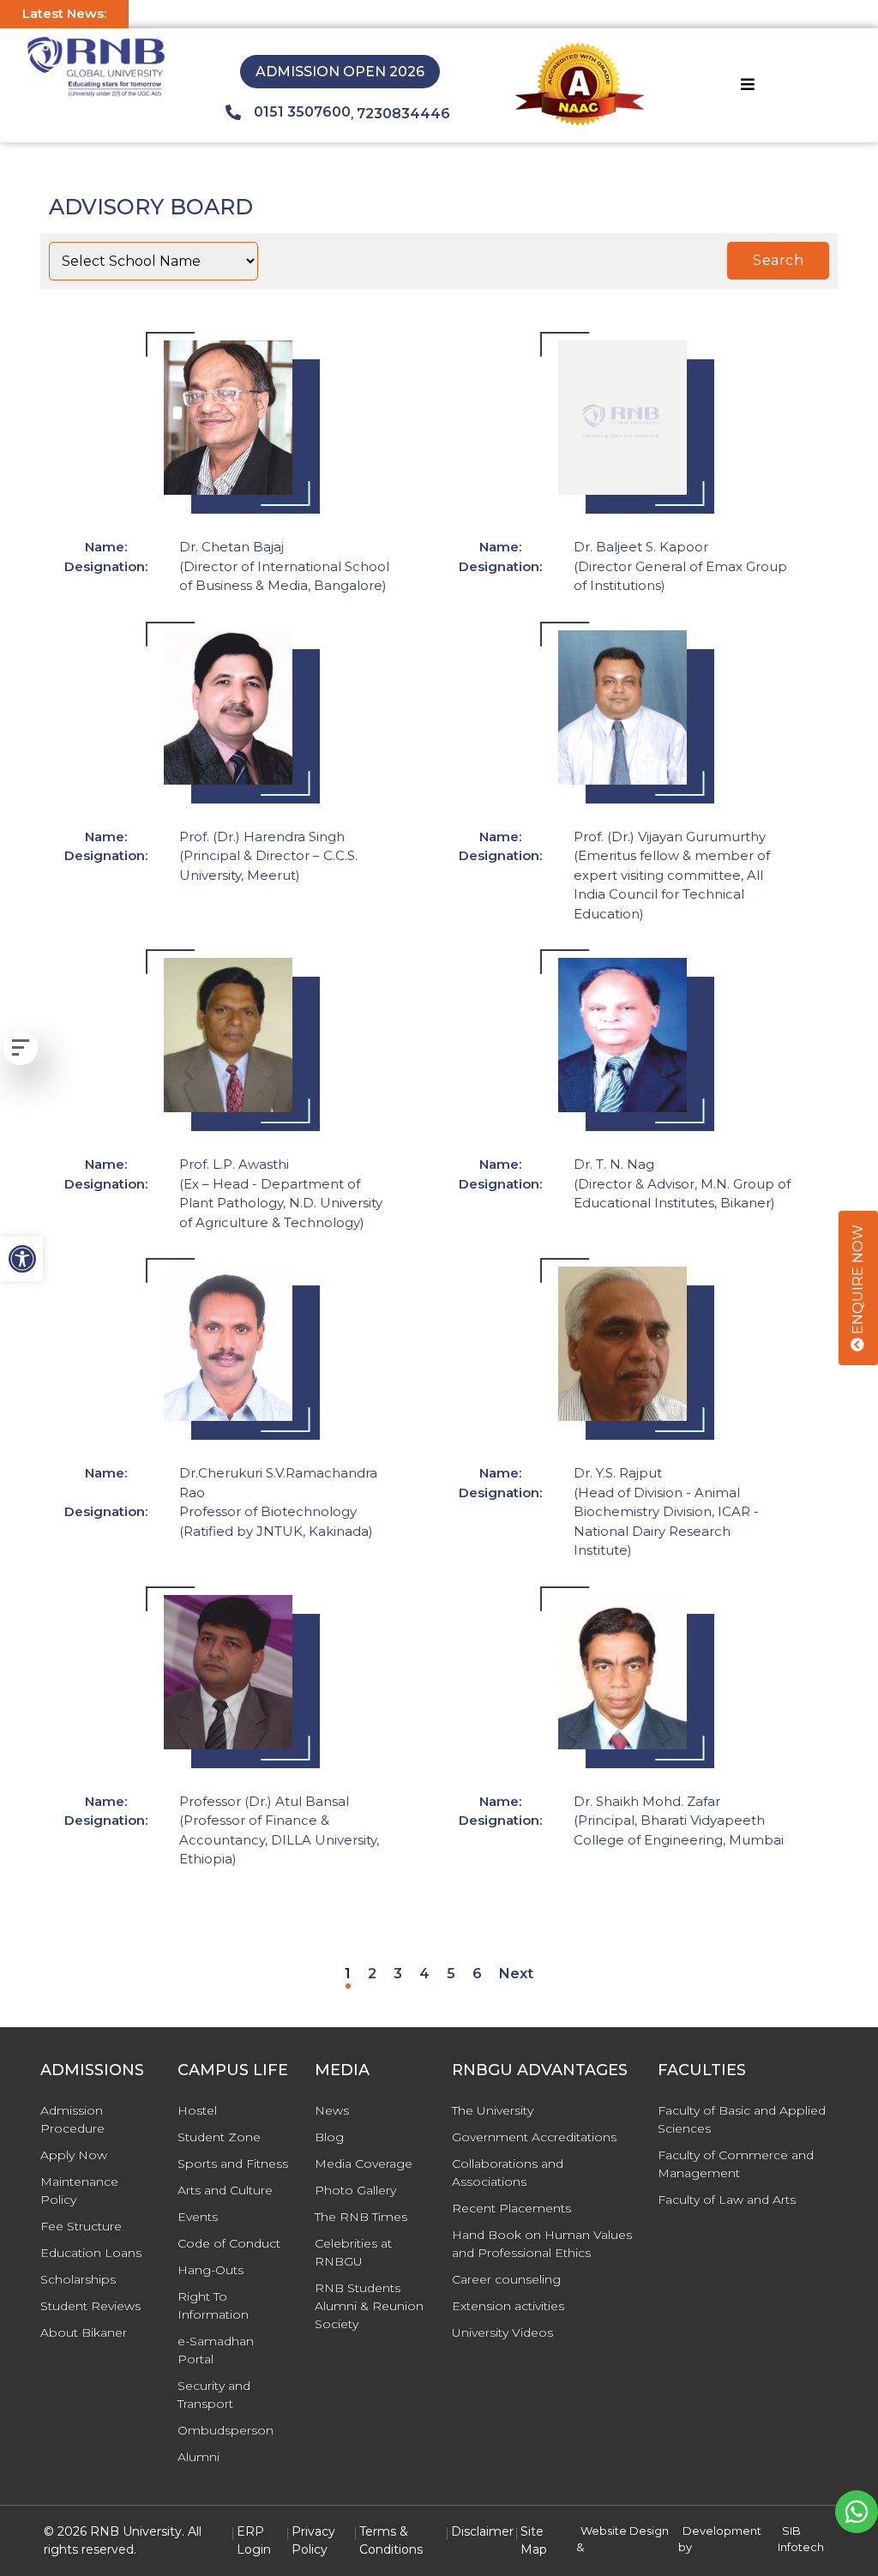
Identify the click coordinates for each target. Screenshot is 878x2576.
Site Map (534, 2540)
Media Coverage (364, 2164)
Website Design (625, 2531)
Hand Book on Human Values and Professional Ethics (542, 2244)
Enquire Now (858, 1281)
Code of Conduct (229, 2243)
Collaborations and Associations (508, 2173)
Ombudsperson (226, 2430)
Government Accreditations (534, 2137)
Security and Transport (214, 2395)
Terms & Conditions (391, 2540)
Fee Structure (81, 2226)
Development (722, 2531)
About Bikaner (84, 2332)
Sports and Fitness (233, 2164)
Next (516, 1974)
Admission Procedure (72, 2119)
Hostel (197, 2110)
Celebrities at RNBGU (353, 2252)
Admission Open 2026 (340, 72)
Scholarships (78, 2279)
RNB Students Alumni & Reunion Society (369, 2306)
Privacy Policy (313, 2540)
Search (778, 260)
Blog (329, 2137)
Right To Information (213, 2305)
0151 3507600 (302, 112)
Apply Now (74, 2155)
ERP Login (254, 2540)
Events (198, 2217)
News (332, 2110)
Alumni (198, 2457)
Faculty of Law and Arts (727, 2200)
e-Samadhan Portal (216, 2350)
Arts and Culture (225, 2190)
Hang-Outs (210, 2270)
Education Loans (91, 2253)
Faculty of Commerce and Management (736, 2164)
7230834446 (403, 114)
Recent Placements (511, 2208)
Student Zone (219, 2137)
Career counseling (506, 2279)
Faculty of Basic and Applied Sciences (742, 2119)
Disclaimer (482, 2531)
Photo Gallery (355, 2190)
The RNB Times (361, 2217)
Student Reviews (90, 2306)
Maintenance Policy (79, 2191)
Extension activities (508, 2306)
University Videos (502, 2332)
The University (493, 2110)
